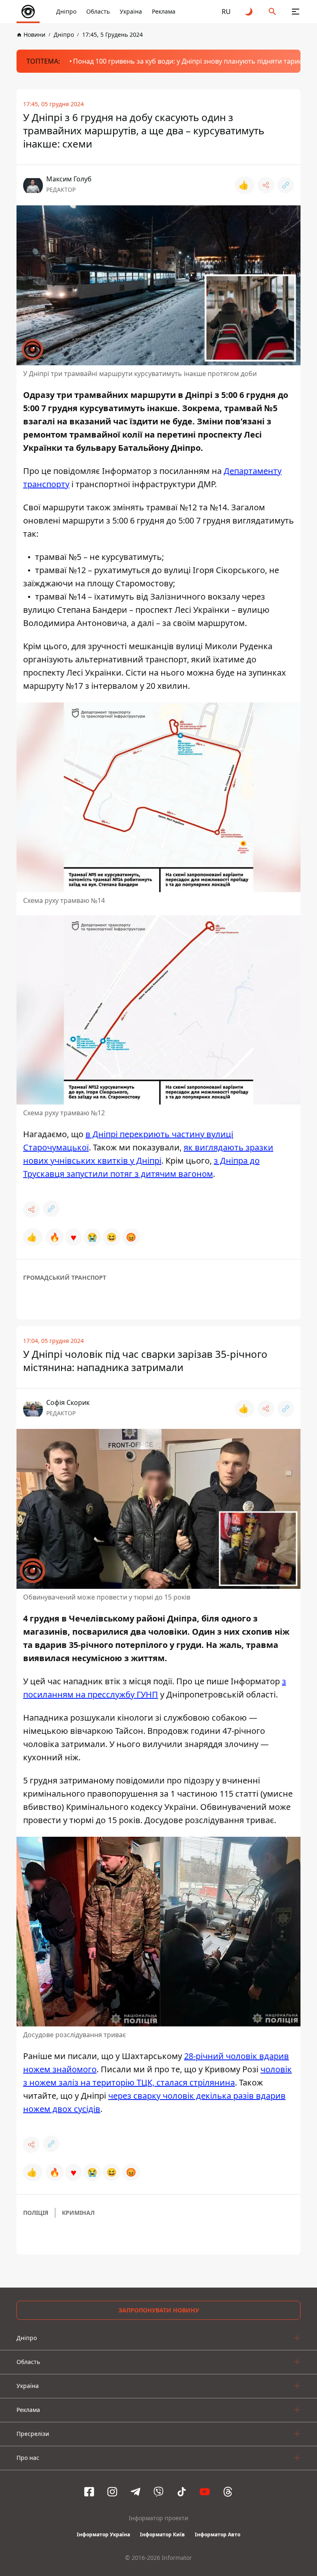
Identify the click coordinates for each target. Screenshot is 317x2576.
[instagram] (112, 2492)
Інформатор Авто (218, 2534)
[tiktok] (182, 2492)
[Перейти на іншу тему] (249, 12)
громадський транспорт (65, 1277)
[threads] (228, 2492)
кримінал (78, 2213)
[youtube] (205, 2492)
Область (98, 11)
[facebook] (89, 2492)
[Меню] (296, 12)
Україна (131, 11)
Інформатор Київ (162, 2534)
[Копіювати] (286, 185)
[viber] (158, 2492)
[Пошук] (272, 12)
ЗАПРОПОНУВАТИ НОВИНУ (159, 2310)
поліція (36, 2213)
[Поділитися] (266, 185)
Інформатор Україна (103, 2534)
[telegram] (135, 2492)
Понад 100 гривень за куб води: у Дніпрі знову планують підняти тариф (188, 61)
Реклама (164, 11)
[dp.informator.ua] (28, 12)
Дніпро (66, 11)
